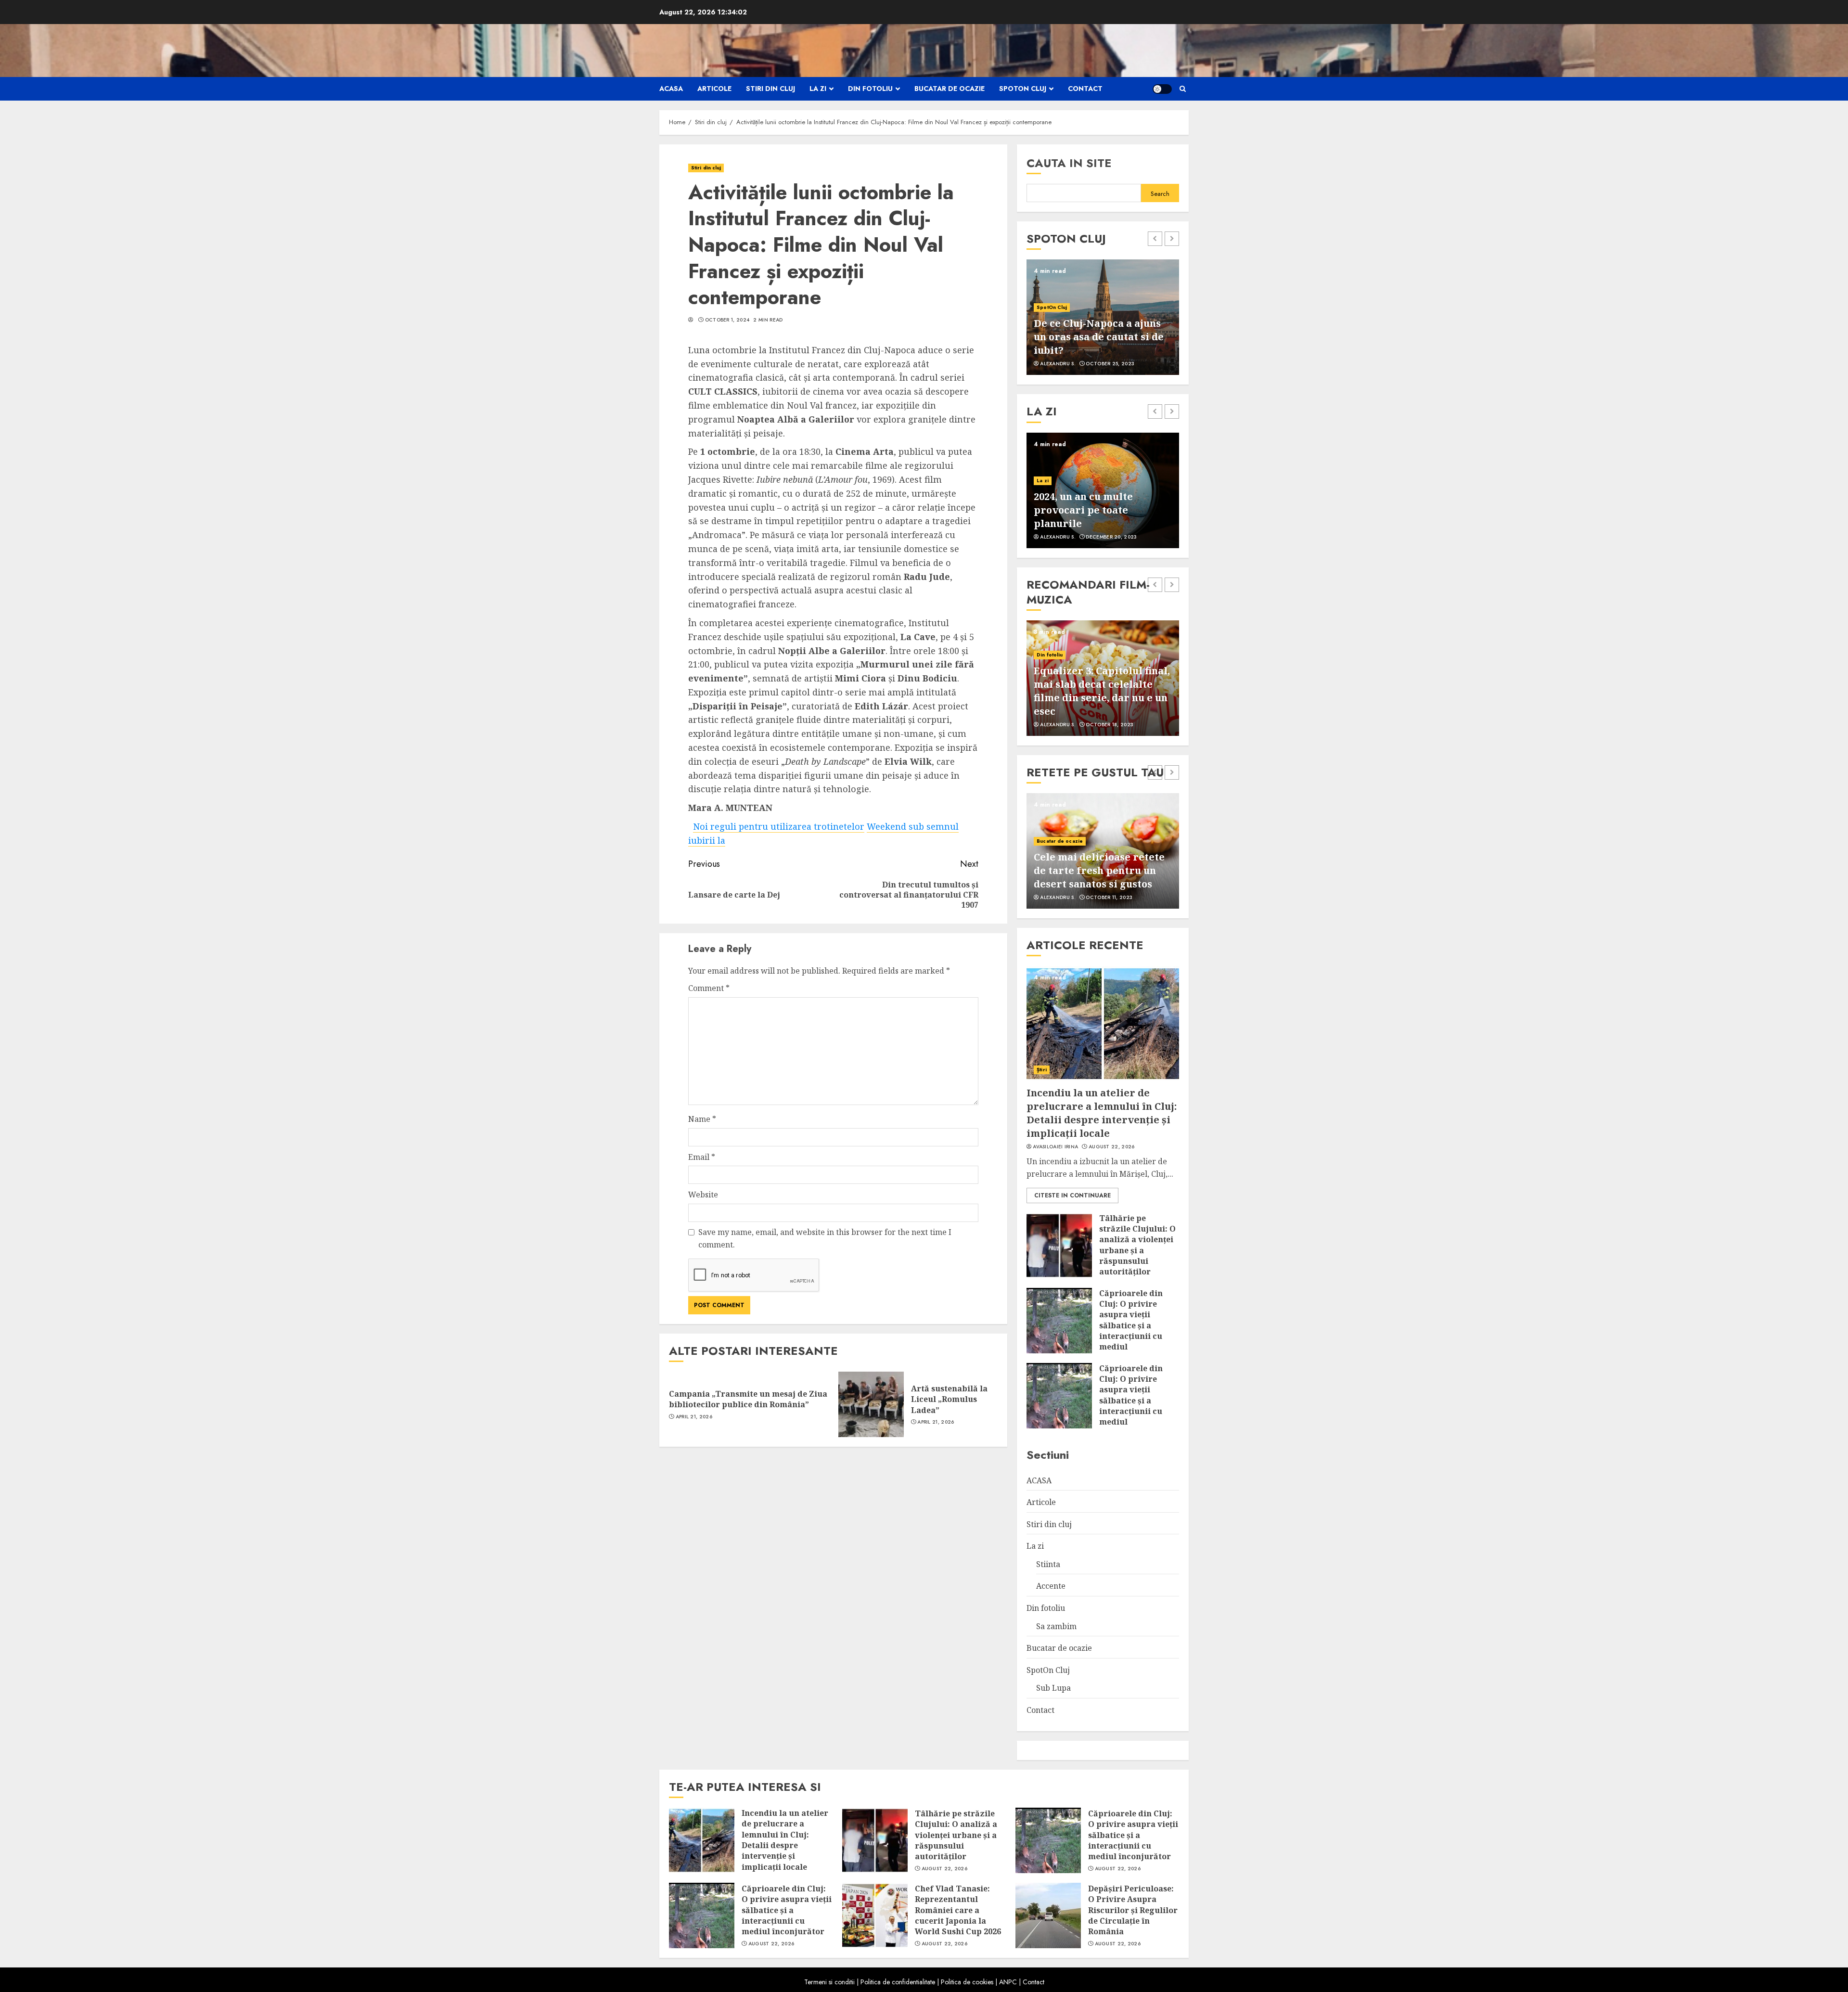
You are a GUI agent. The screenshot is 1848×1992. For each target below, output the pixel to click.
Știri (1042, 1070)
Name (702, 1119)
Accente (1051, 1586)
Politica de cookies (967, 1982)
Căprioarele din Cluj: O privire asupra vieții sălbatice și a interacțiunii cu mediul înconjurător (1131, 1325)
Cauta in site (1069, 163)
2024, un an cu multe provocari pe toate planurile (1083, 510)
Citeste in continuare (1072, 1195)
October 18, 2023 (1110, 725)
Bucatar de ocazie (950, 89)
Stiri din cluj (770, 89)
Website (703, 1195)
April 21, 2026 (694, 1417)
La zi (818, 89)
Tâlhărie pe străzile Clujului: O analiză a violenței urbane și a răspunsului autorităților (1137, 1245)
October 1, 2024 (727, 320)
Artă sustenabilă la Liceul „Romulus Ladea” (949, 1399)
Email (702, 1157)
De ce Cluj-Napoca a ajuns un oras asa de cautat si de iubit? (1099, 337)
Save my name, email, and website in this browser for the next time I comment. (825, 1238)
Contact (1085, 89)
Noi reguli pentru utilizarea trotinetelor (779, 826)
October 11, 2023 (1109, 898)
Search (1160, 194)
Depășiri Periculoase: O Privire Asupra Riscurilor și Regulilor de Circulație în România (1133, 1910)
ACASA (671, 89)
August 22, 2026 (1112, 1147)
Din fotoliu (870, 89)
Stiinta (1048, 1564)
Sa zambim (1056, 1626)
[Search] (1183, 89)
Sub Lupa (1053, 1688)
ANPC (1008, 1982)
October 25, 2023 (1110, 364)
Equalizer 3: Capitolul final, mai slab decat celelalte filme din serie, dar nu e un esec (1102, 691)
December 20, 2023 (1111, 537)
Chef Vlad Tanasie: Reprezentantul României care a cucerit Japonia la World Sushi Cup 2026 (958, 1910)
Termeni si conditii (829, 1982)
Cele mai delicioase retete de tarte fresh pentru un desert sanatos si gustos (1099, 870)
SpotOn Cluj (1023, 89)
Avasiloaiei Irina (1055, 1147)
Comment (709, 988)
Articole (714, 89)
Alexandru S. (1058, 364)
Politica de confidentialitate (898, 1982)
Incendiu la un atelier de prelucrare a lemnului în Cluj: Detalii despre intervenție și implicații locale (1102, 1113)
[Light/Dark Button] (1162, 89)
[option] (1103, 317)
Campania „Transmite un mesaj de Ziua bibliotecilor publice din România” (748, 1399)
